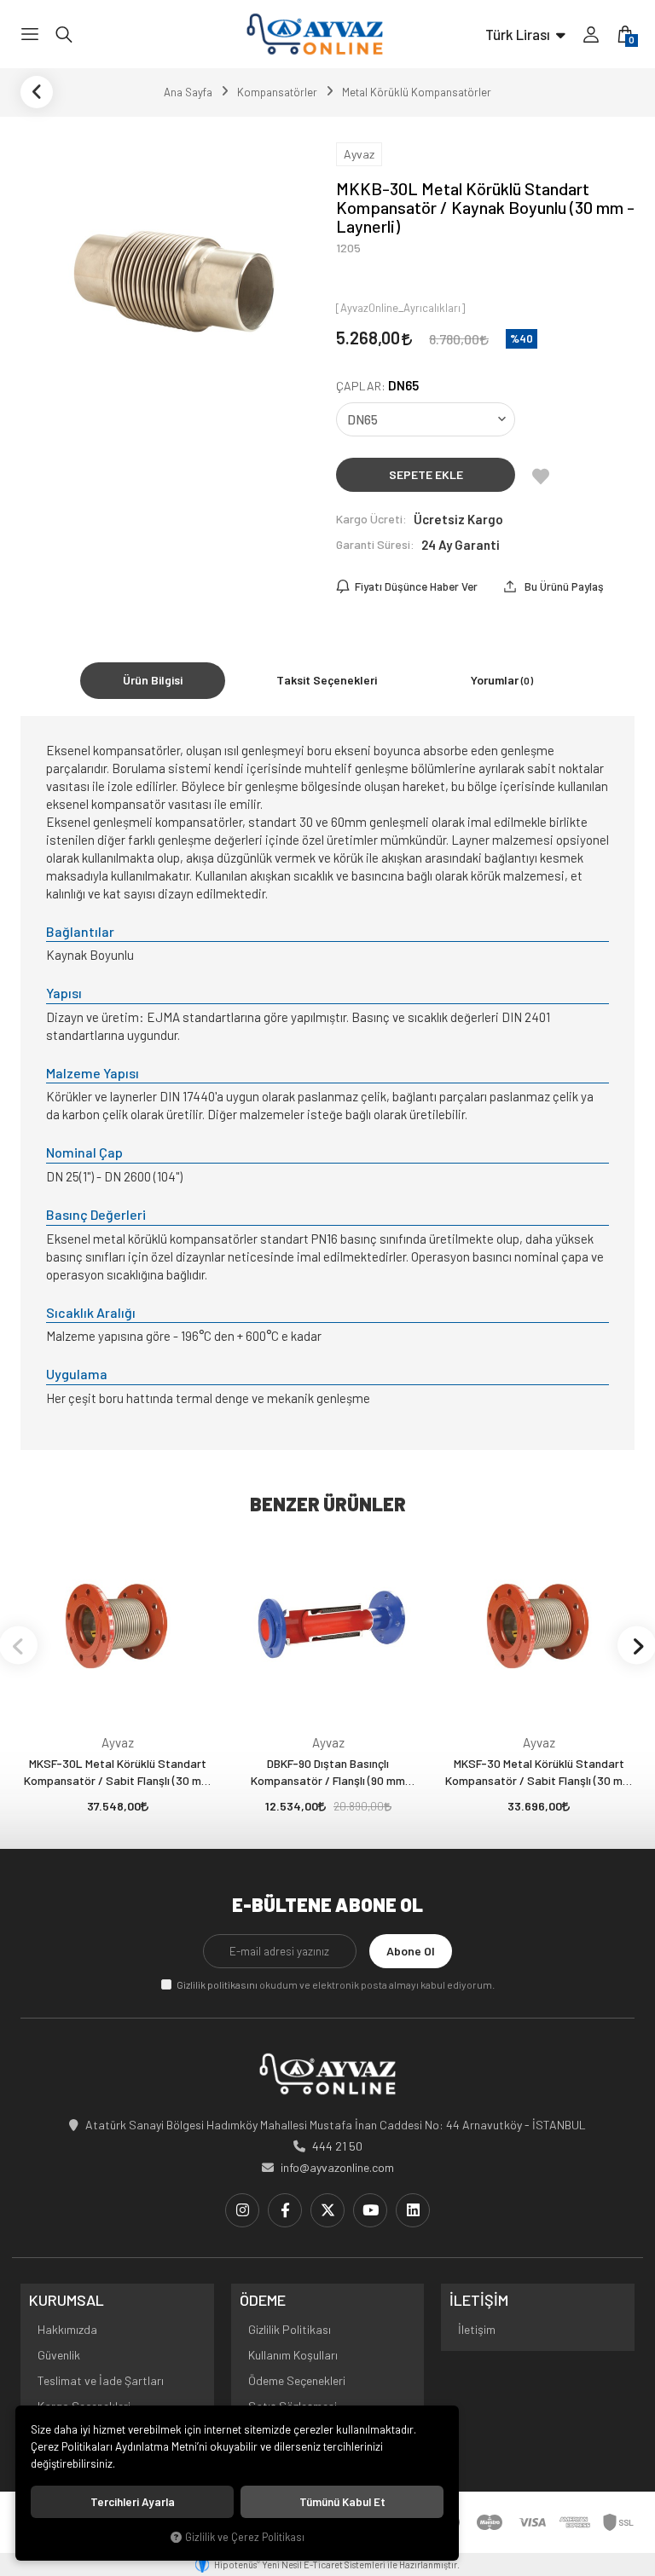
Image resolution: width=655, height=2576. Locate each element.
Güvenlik (59, 2355)
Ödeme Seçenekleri (297, 2380)
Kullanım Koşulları (293, 2355)
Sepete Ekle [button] (426, 474)
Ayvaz (118, 1742)
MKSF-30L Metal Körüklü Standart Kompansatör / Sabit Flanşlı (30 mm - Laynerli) (117, 1773)
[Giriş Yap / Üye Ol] (591, 34)
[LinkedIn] (413, 2210)
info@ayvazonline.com (337, 2167)
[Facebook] (285, 2210)
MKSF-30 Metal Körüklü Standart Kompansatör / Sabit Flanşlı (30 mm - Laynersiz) (539, 1773)
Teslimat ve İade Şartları (101, 2380)
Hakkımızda (67, 2329)
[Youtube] (370, 2210)
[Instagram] (242, 2210)
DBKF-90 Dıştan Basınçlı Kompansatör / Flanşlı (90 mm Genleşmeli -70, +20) (328, 1773)
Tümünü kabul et (342, 2502)
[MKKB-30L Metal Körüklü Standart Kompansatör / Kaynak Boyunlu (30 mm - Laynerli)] (170, 283)
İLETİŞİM (479, 2301)
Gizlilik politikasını (217, 1984)
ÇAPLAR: (377, 386)
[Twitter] (327, 2210)
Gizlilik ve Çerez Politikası (245, 2537)
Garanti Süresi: (375, 544)
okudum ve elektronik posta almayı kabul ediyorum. (336, 1984)
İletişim (477, 2329)
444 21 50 (337, 2146)
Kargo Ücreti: (371, 519)
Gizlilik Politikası (290, 2329)
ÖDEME (263, 2301)
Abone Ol (411, 1951)
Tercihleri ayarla (133, 2502)
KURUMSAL (67, 2301)
